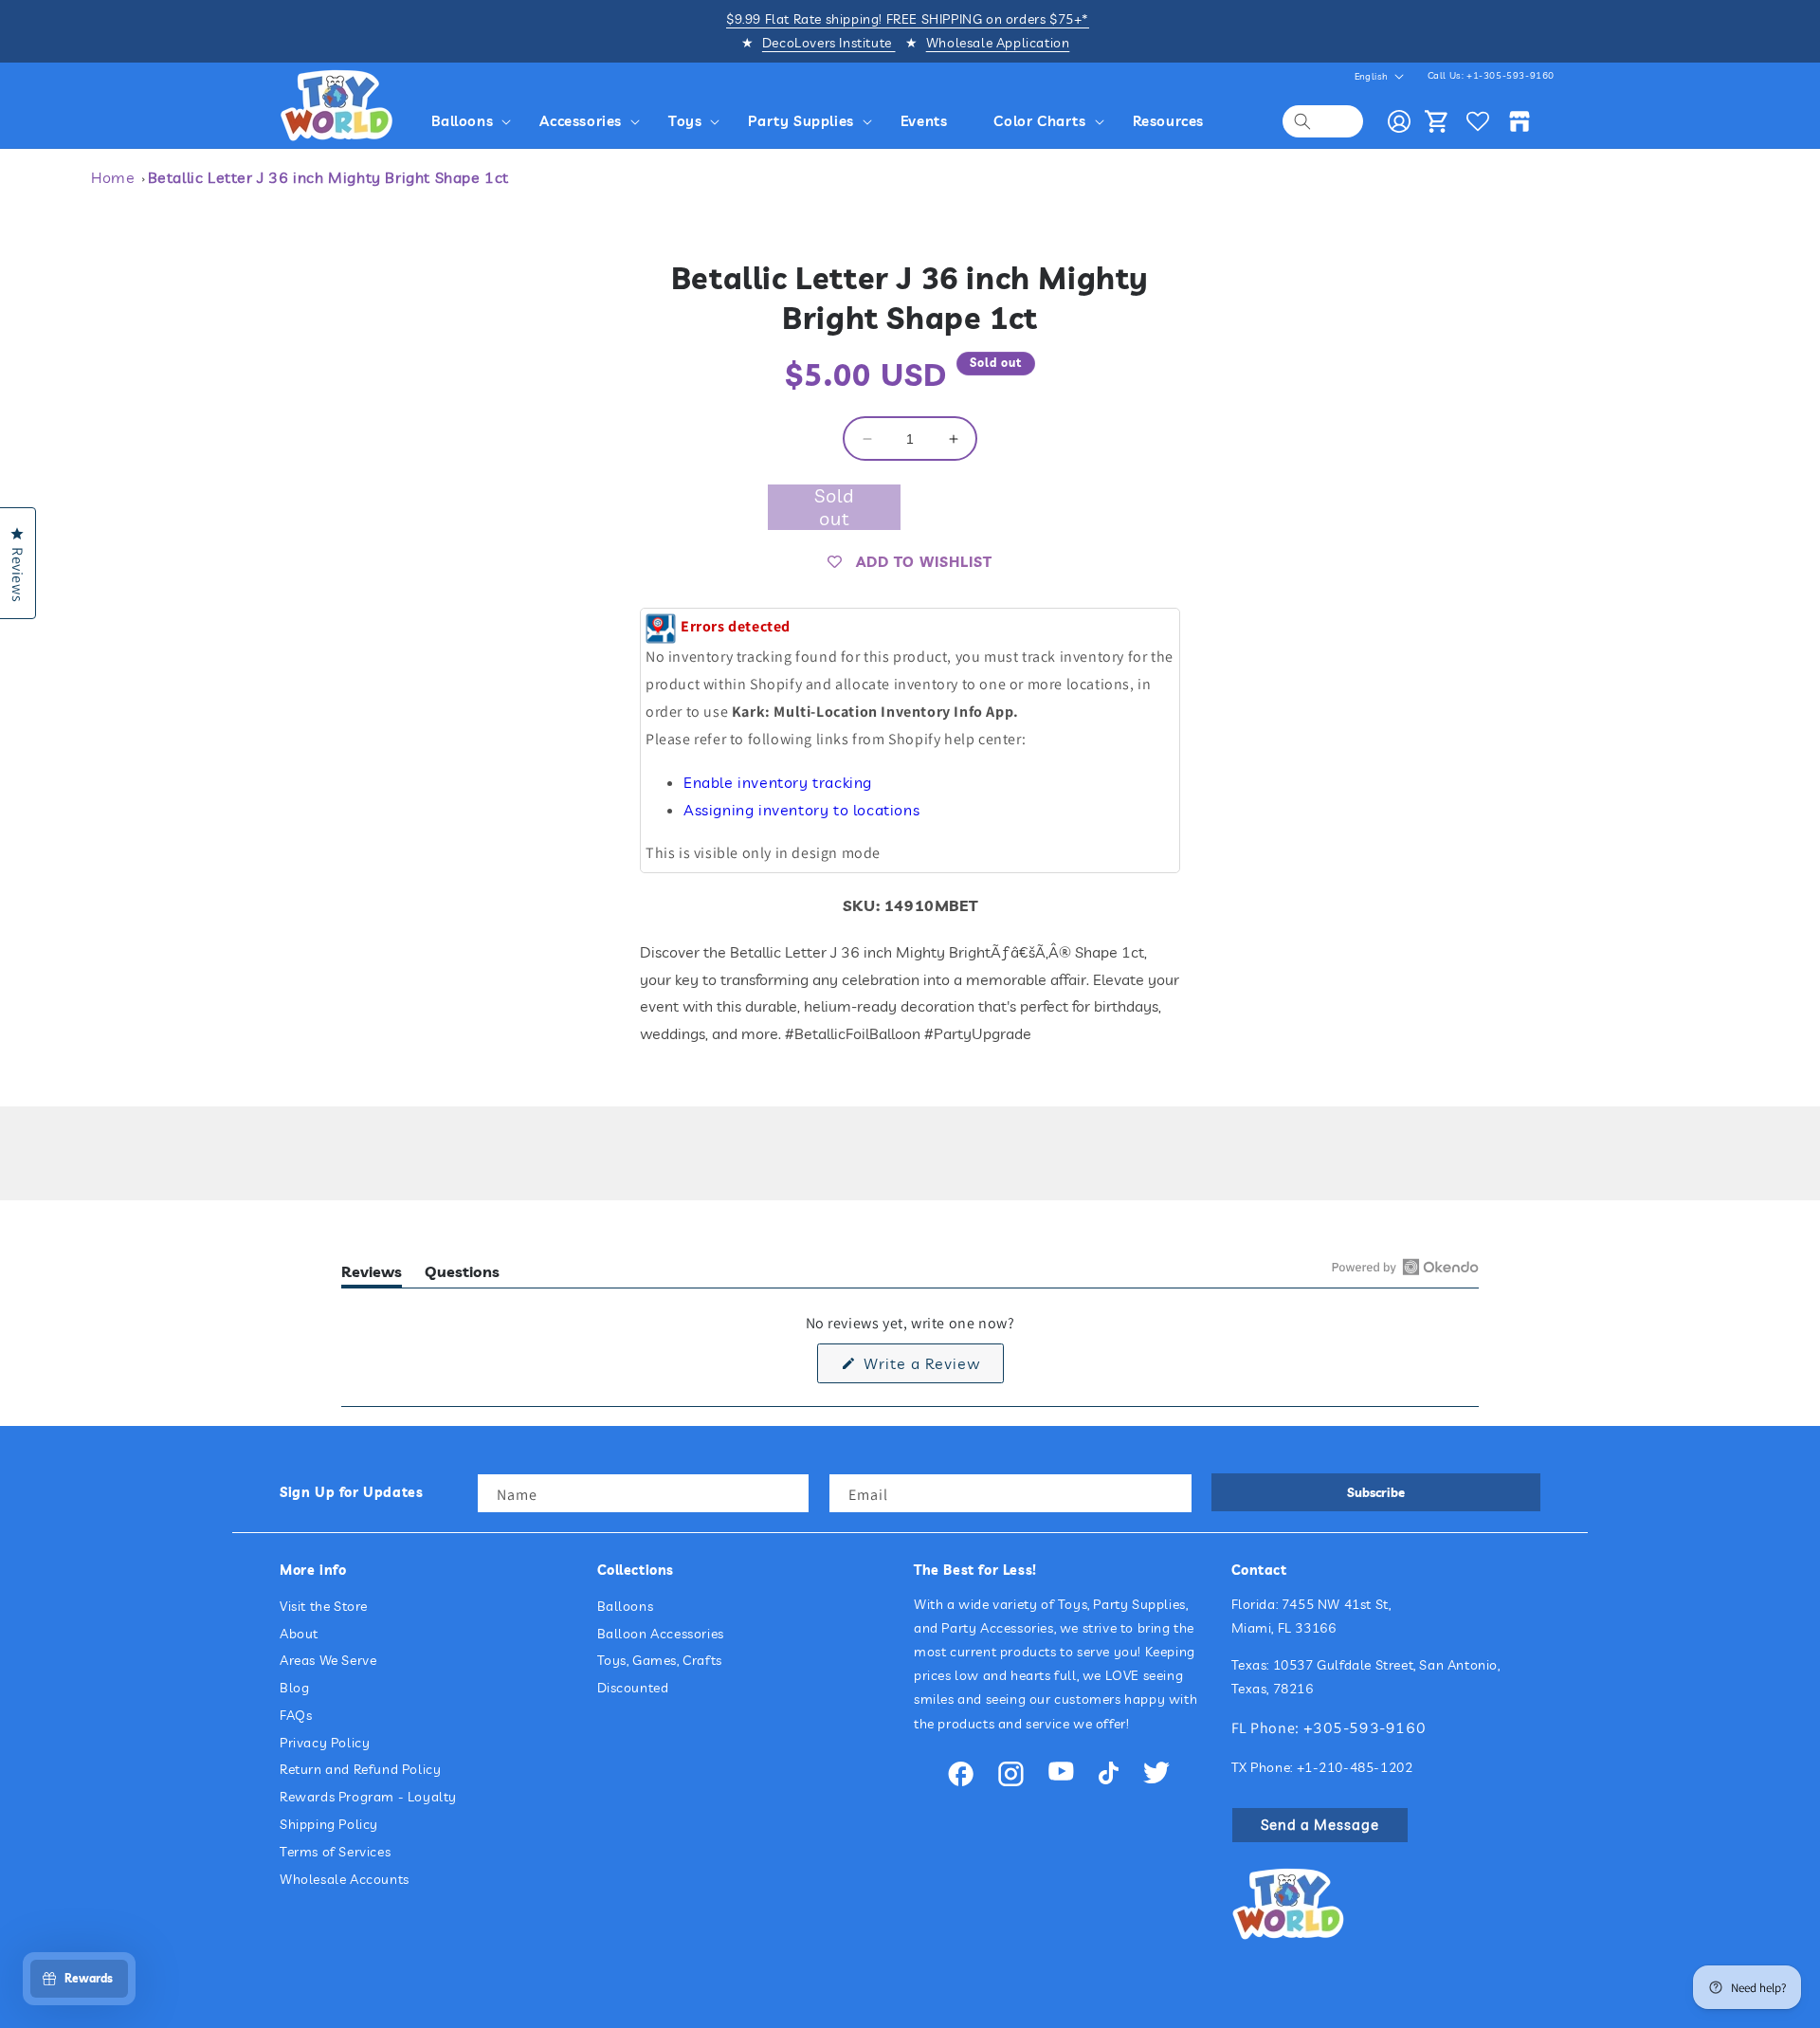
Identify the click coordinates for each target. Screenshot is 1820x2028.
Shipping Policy (329, 1824)
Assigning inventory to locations (801, 810)
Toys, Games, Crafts (660, 1660)
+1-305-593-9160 (1511, 75)
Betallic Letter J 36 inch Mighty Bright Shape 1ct (328, 177)
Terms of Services (335, 1852)
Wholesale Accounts (345, 1879)
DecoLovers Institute (829, 43)
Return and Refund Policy (360, 1769)
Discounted (633, 1688)
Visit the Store (324, 1606)
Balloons (626, 1606)
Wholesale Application (998, 43)
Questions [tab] (462, 1275)
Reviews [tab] (372, 1275)
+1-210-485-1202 (1355, 1767)
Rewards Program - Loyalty (368, 1797)
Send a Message (1320, 1825)
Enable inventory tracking (778, 782)
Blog (294, 1688)
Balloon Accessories (661, 1634)
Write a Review (931, 1368)
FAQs (296, 1715)
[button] (474, 121)
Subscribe (1376, 1492)
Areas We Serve (328, 1660)
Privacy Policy (325, 1743)
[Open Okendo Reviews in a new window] (1405, 1267)
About (299, 1634)
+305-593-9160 (1365, 1727)
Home (113, 177)
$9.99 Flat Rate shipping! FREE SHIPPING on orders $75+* (908, 19)
